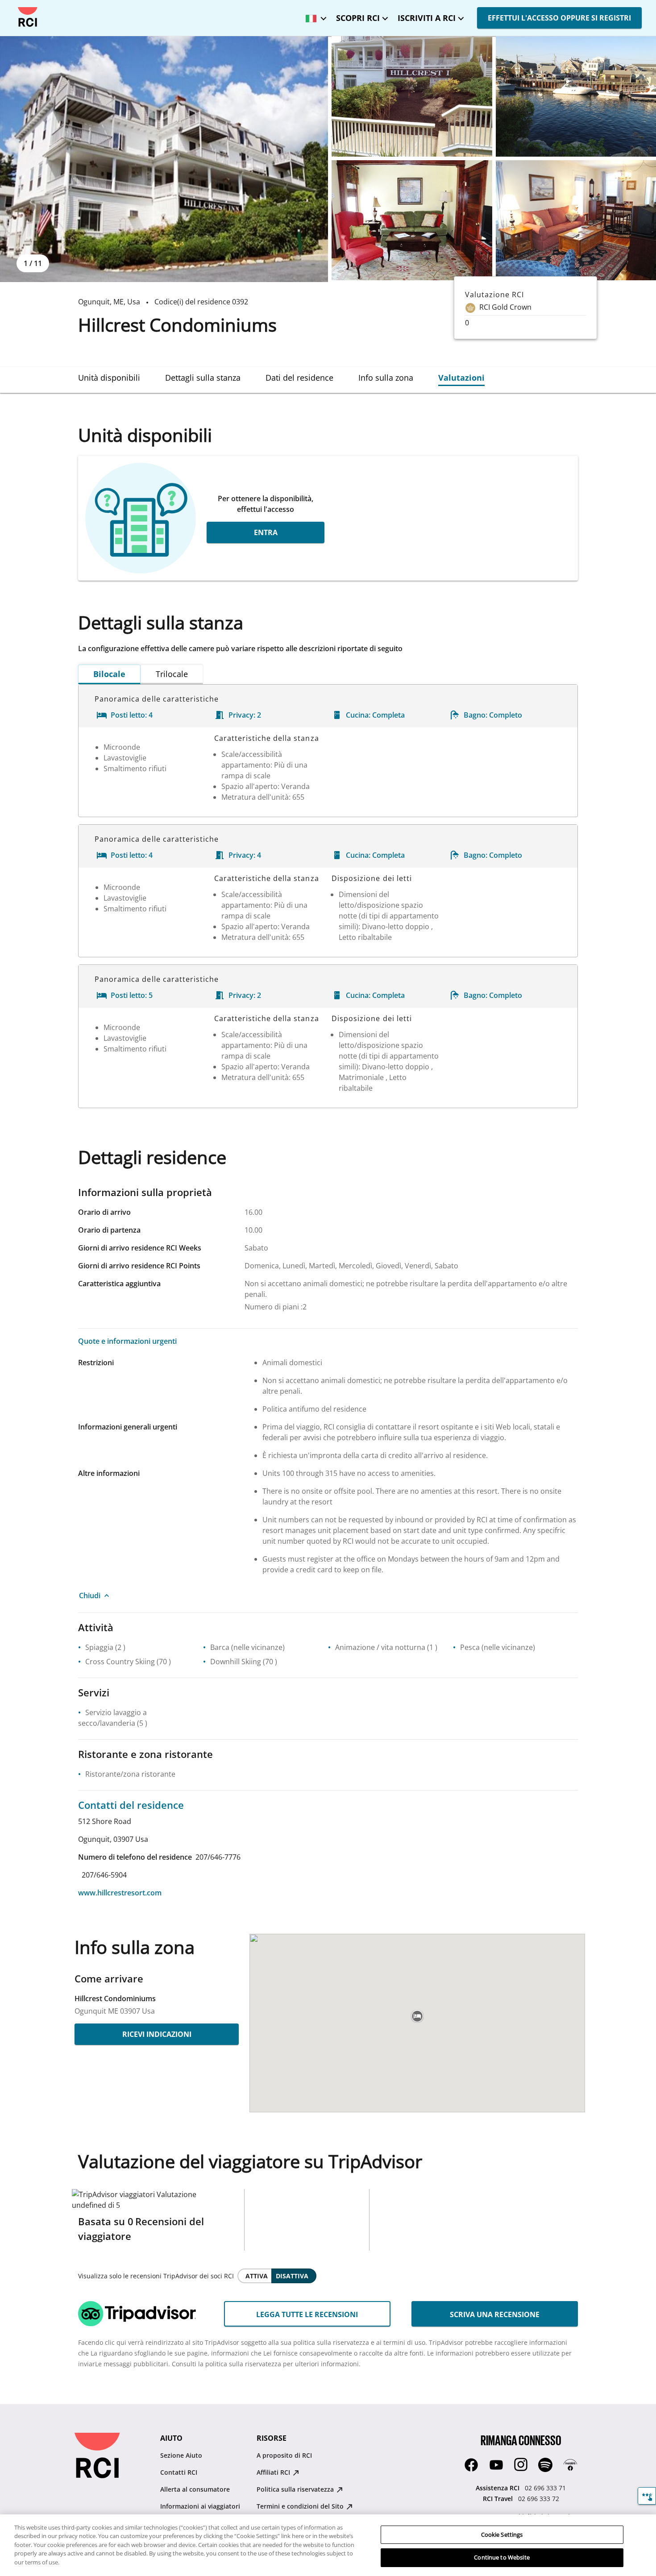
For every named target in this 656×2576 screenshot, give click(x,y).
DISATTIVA (292, 2276)
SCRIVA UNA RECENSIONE (495, 2314)
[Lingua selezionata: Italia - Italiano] (314, 15)
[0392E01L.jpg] (164, 159)
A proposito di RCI (284, 2455)
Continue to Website (502, 2557)
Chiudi (90, 1595)
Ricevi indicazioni (157, 2034)
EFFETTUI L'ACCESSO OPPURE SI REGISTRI (559, 18)
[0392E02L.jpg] (412, 96)
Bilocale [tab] (109, 674)
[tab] (109, 378)
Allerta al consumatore (195, 2489)
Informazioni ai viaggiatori (200, 2506)
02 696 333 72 (539, 2499)
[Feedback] (647, 2496)
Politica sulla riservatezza (296, 2489)
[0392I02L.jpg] (412, 220)
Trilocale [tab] (172, 674)
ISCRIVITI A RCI (427, 18)
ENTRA (266, 532)
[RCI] (28, 17)
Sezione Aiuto (181, 2455)
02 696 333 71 (545, 2488)
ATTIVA (257, 2276)
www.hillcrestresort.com (120, 1893)
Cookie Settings (502, 2534)
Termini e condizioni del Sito (301, 2506)
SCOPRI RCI (358, 18)
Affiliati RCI (274, 2472)
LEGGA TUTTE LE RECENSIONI (307, 2314)
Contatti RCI (179, 2472)
